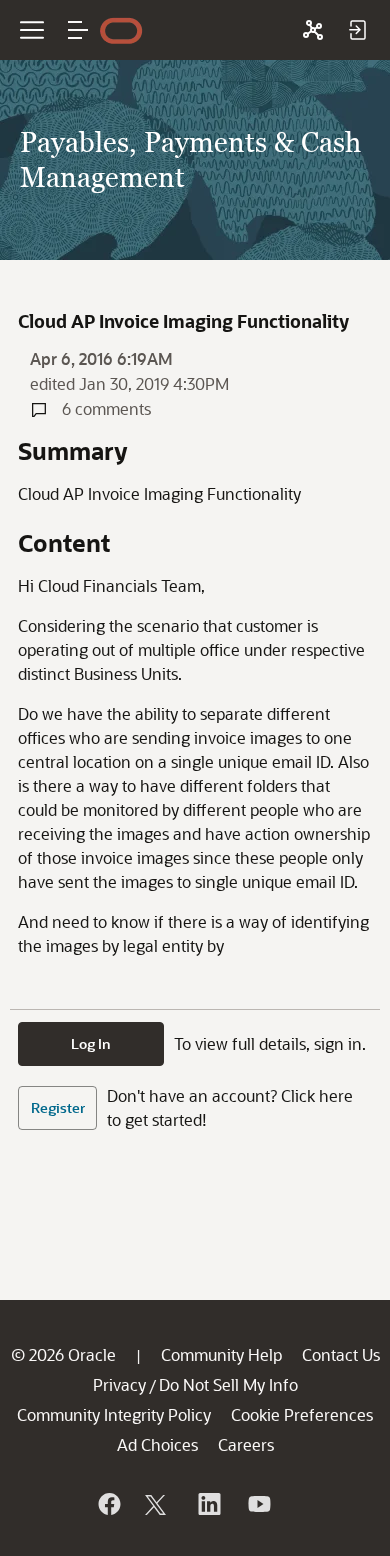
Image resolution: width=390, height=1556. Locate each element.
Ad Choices (157, 1444)
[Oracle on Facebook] (108, 1504)
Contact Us (341, 1354)
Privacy (119, 1384)
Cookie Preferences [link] (302, 1414)
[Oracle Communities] (313, 30)
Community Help (221, 1354)
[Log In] (357, 30)
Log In (91, 1043)
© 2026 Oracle (63, 1354)
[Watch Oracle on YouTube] (258, 1504)
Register (58, 1107)
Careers (246, 1444)
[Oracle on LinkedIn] (208, 1504)
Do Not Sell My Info (228, 1384)
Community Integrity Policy (114, 1414)
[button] (78, 30)
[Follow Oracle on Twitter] (158, 1504)
